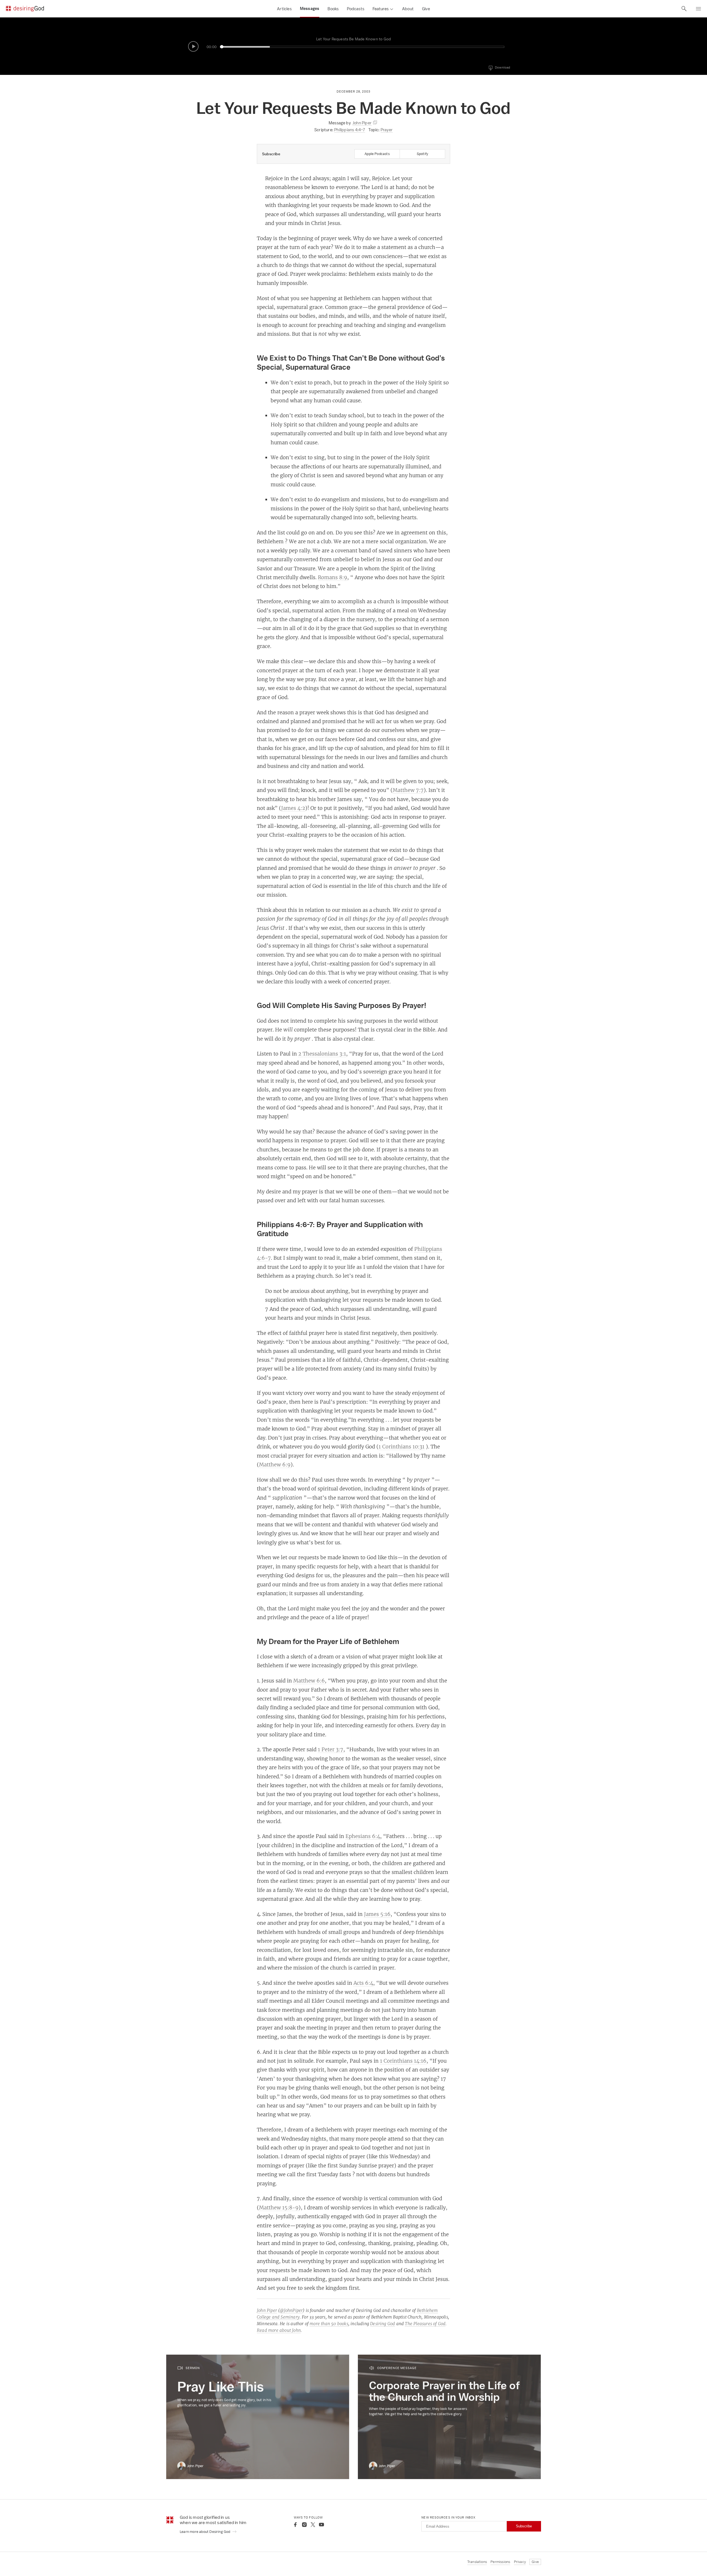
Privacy (520, 2562)
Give (426, 9)
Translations (477, 2562)
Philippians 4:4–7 (349, 130)
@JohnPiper (291, 2310)
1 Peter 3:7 (331, 1749)
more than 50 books (329, 2324)
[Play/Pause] (193, 46)
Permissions (500, 2562)
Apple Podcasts (377, 154)
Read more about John (279, 2330)
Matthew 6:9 (275, 1464)
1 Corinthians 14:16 (403, 2061)
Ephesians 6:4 (363, 1836)
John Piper (267, 2310)
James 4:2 (293, 808)
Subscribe (524, 2526)
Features (381, 9)
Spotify (422, 154)
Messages (310, 9)
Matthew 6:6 (309, 1680)
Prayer (387, 130)
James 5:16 (377, 1914)
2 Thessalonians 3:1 (322, 1054)
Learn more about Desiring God (205, 2532)
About (408, 9)
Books (333, 9)
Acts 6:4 (363, 1983)
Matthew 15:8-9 (279, 2207)
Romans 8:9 (333, 577)
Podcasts (356, 9)
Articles (284, 9)
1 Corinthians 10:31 (402, 1446)
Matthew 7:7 (408, 790)
